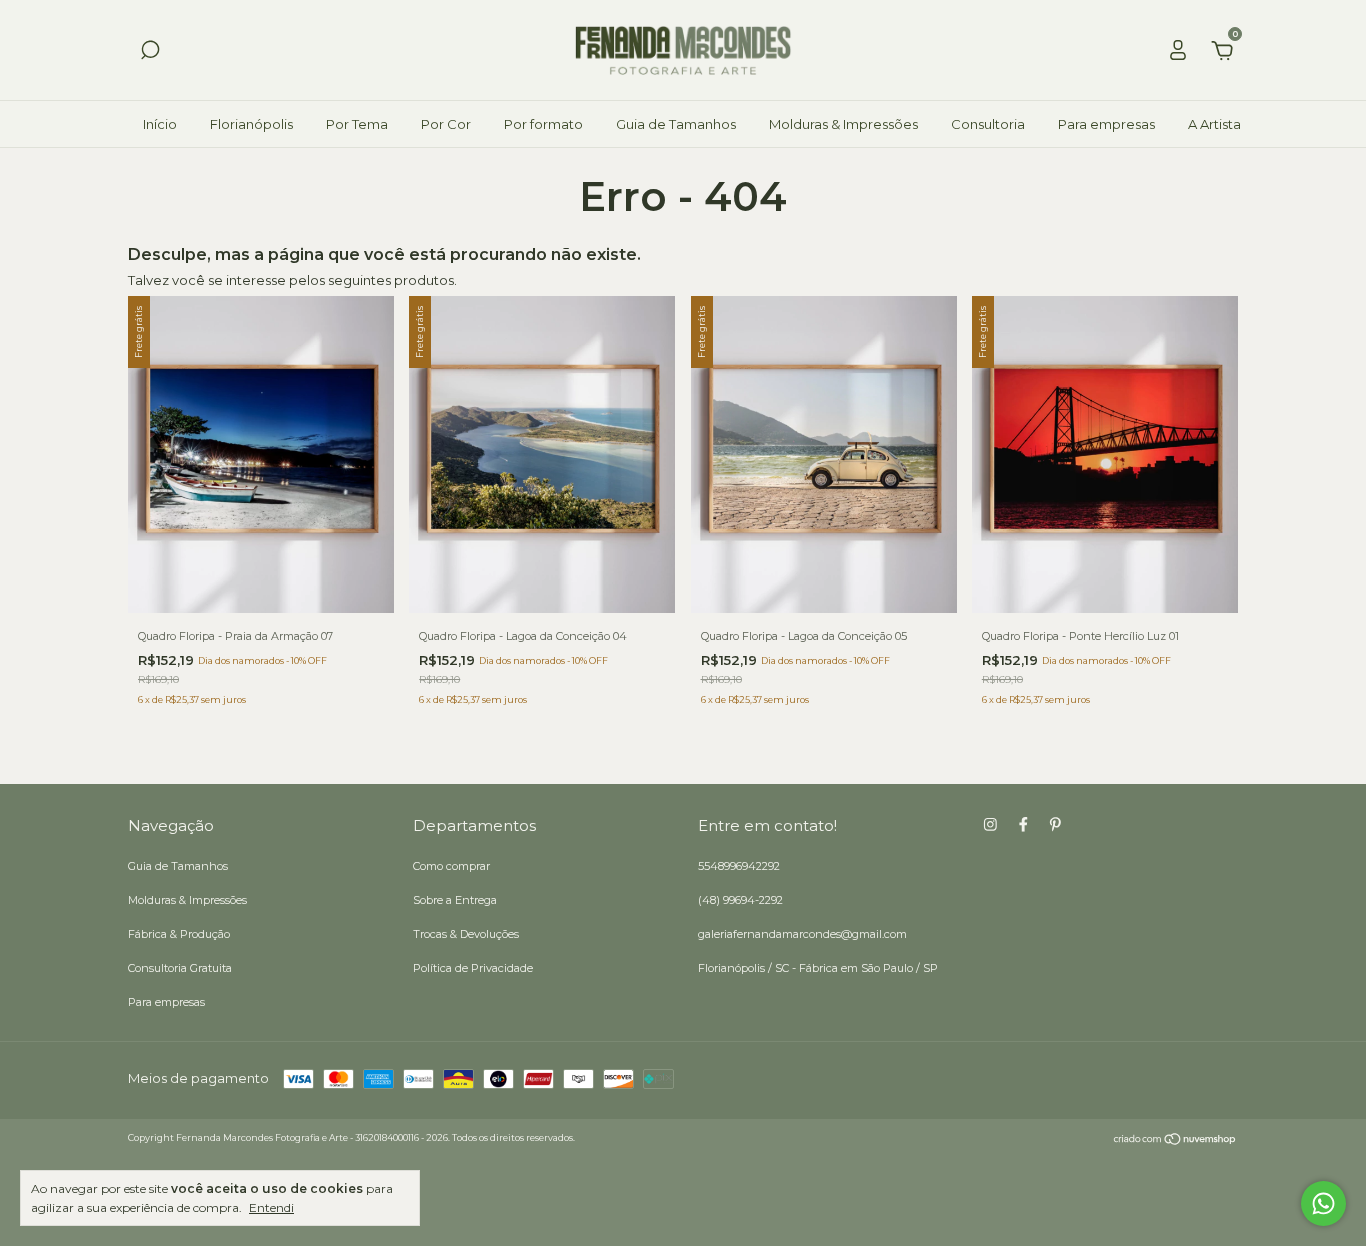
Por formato (543, 124)
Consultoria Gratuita (180, 968)
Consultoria (988, 124)
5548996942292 (739, 866)
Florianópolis (251, 124)
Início (160, 124)
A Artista (1214, 124)
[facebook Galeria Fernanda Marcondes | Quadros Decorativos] (1023, 824)
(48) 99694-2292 (740, 900)
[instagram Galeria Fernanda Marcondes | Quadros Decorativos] (990, 824)
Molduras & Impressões (843, 124)
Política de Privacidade (473, 968)
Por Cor (446, 124)
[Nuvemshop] (1175, 1141)
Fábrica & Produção (179, 934)
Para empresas (1106, 124)
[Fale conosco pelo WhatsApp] (1323, 1203)
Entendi (271, 1207)
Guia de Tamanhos (676, 124)
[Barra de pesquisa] (150, 53)
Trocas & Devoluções (466, 934)
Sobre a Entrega (455, 900)
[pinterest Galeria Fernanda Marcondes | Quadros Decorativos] (1055, 824)
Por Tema (357, 124)
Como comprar (451, 866)
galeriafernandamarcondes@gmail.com (802, 934)
